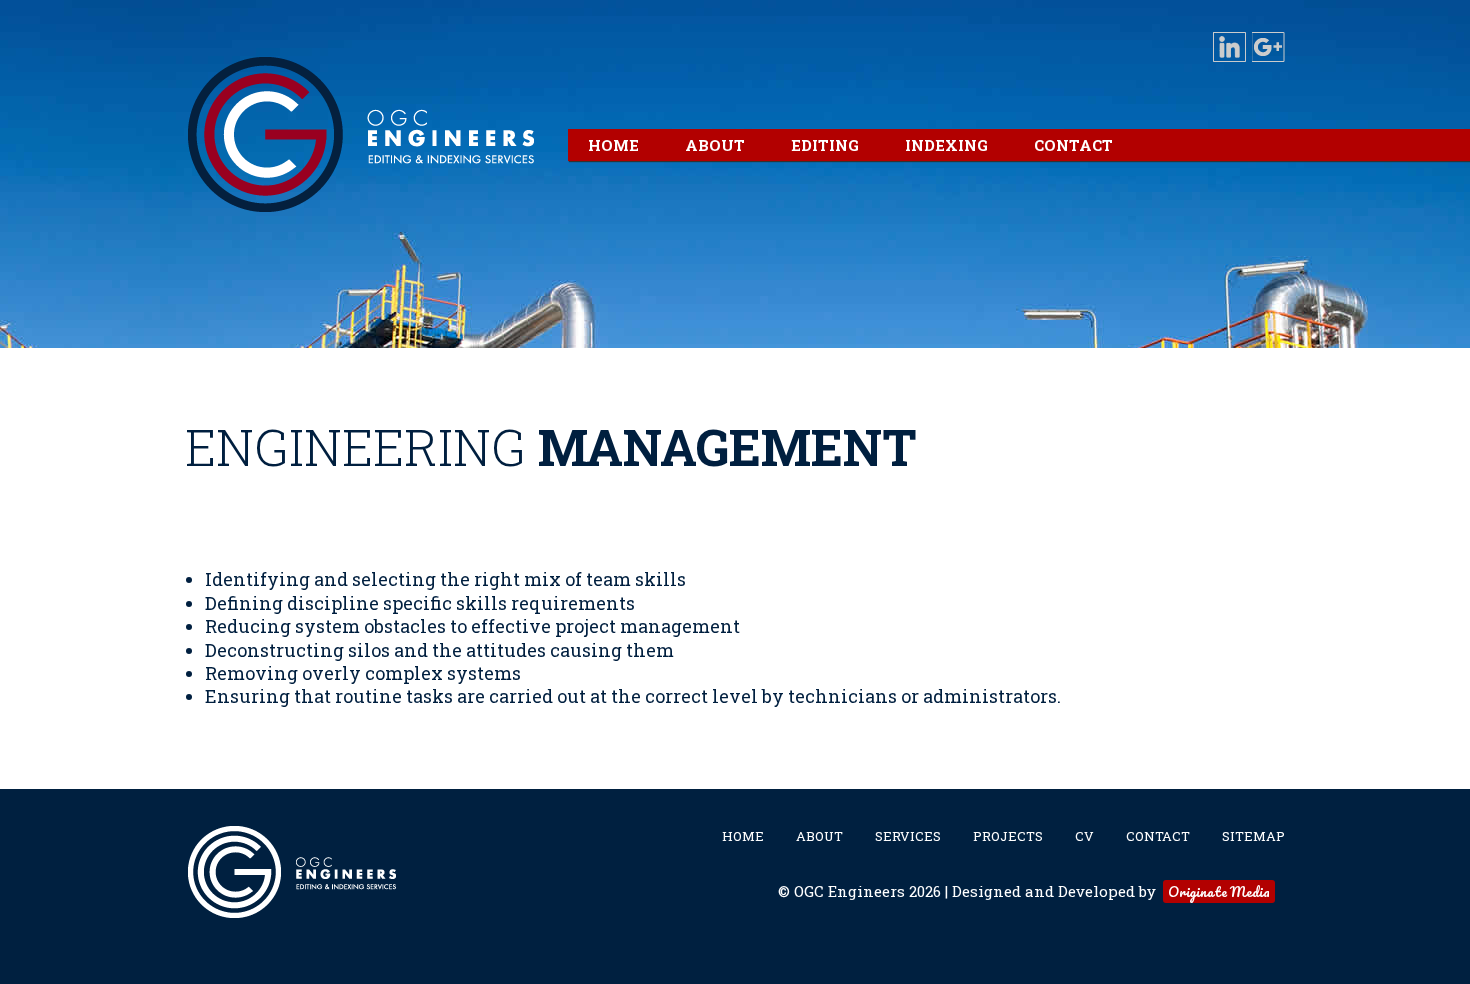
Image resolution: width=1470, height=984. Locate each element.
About (819, 836)
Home (743, 836)
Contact (1158, 836)
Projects (1008, 836)
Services (908, 836)
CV (1084, 836)
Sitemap (1253, 836)
